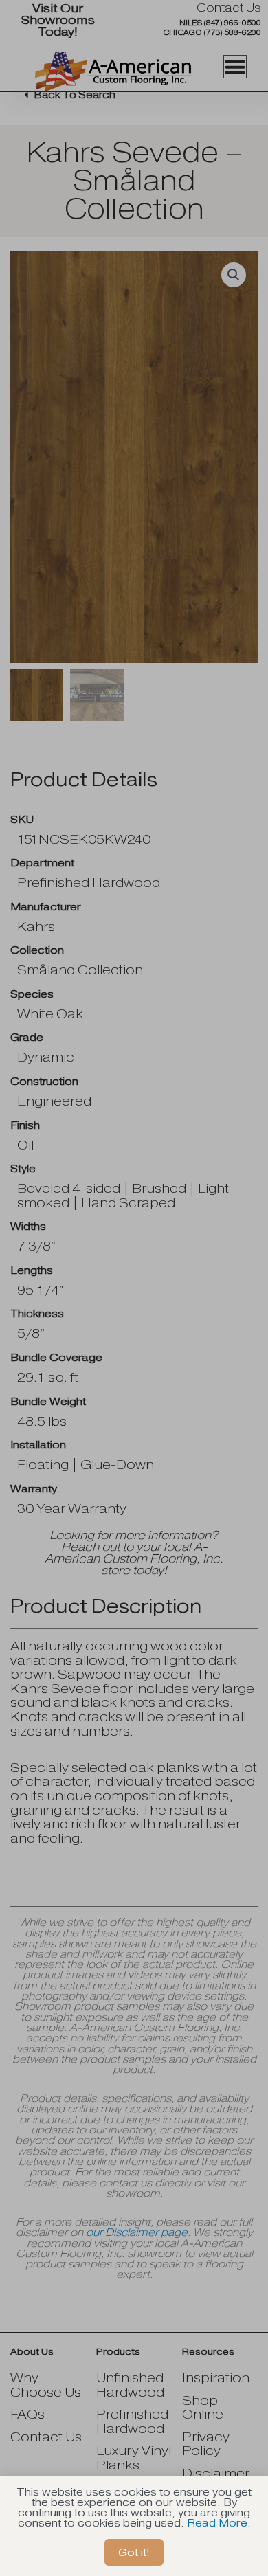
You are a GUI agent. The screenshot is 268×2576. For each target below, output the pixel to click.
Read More (217, 2523)
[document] (134, 1288)
